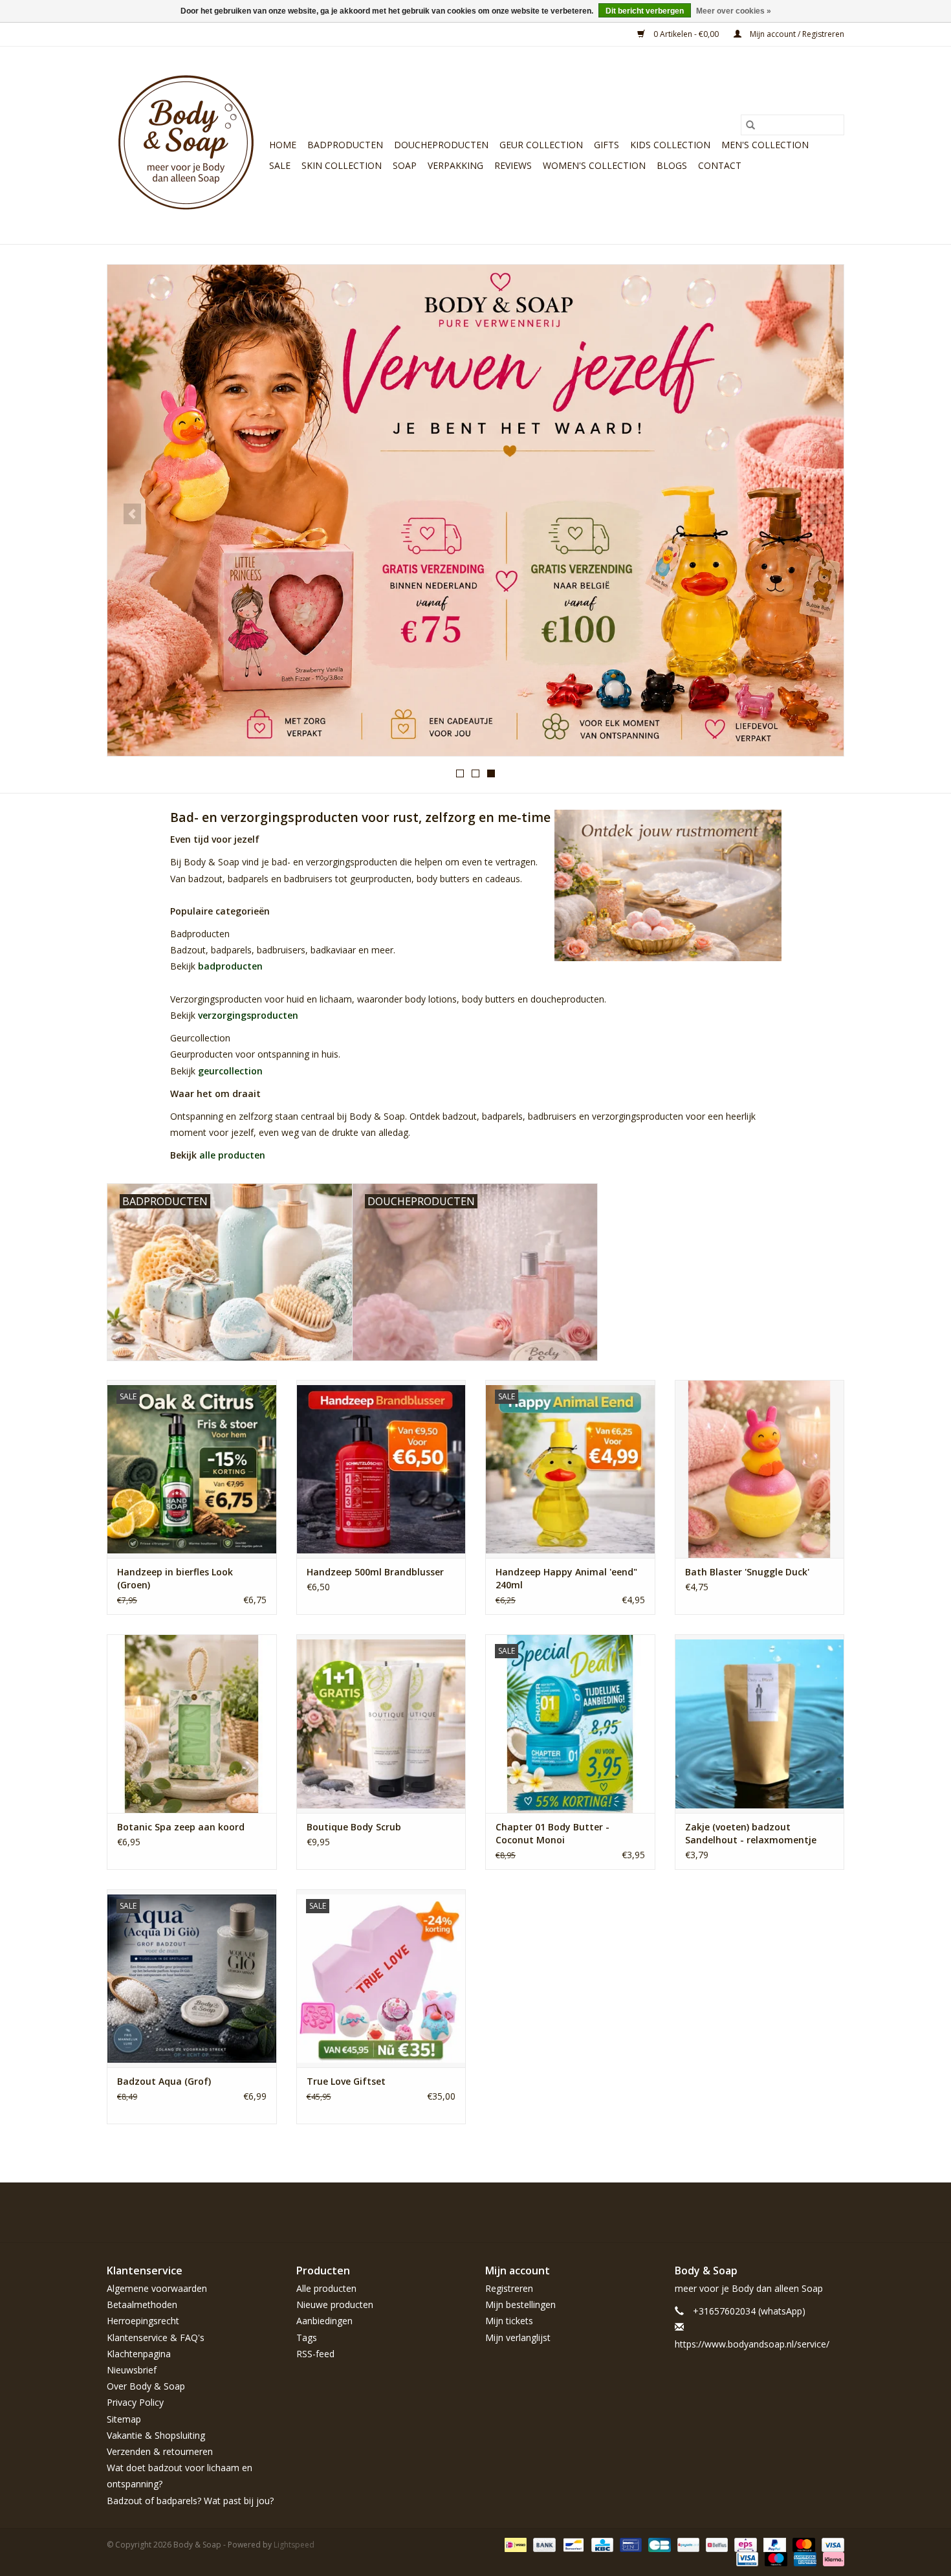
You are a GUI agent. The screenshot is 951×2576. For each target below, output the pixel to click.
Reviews (513, 165)
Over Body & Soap (146, 2386)
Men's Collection (765, 145)
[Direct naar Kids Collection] (475, 510)
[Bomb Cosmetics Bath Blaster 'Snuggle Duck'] (760, 1469)
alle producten (232, 1155)
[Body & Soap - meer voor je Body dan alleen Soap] (186, 145)
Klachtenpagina (139, 2354)
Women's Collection (594, 165)
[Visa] (831, 2544)
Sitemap (124, 2419)
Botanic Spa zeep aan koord (181, 1827)
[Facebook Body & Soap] (741, 2212)
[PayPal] (773, 2544)
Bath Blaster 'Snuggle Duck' (747, 1572)
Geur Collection (541, 145)
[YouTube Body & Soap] (811, 2212)
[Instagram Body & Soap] (834, 2212)
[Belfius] (716, 2544)
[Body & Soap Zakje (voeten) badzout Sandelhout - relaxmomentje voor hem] (760, 1723)
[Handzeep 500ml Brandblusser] (381, 1469)
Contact (720, 165)
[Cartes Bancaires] (658, 2544)
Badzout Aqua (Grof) (164, 2081)
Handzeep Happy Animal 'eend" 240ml (566, 1578)
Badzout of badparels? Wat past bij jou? (190, 2501)
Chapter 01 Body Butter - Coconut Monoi (552, 1833)
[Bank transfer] (543, 2544)
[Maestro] (775, 2558)
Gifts (607, 145)
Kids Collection (670, 145)
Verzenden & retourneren (160, 2451)
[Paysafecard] (687, 2544)
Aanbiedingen (324, 2321)
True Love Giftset (346, 2081)
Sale (280, 165)
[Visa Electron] (746, 2558)
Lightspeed (294, 2545)
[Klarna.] (831, 2558)
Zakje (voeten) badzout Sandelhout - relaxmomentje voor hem (751, 1834)
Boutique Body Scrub (354, 1827)
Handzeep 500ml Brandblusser (375, 1572)
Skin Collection (342, 165)
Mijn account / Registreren (796, 34)
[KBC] (601, 2544)
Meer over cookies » (734, 11)
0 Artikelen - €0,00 (686, 34)
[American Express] (804, 2558)
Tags (307, 2337)
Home (283, 145)
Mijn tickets (509, 2321)
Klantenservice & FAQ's (156, 2337)
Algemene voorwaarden (157, 2288)
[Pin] (629, 2544)
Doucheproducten (441, 145)
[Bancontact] (572, 2544)
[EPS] (744, 2544)
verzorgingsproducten (248, 1015)
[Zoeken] (750, 125)
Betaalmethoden (142, 2304)
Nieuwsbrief (132, 2370)
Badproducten (345, 145)
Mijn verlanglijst (518, 2337)
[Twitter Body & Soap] (764, 2212)
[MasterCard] (803, 2544)
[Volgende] (819, 514)
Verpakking (455, 165)
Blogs (672, 165)
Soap (405, 165)
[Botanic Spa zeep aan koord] (192, 1723)
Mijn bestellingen (520, 2304)
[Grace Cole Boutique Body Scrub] (381, 1723)
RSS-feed (315, 2354)
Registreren (509, 2288)
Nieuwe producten (335, 2304)
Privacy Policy (135, 2402)
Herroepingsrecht (143, 2321)
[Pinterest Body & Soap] (787, 2212)
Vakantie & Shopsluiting (156, 2435)
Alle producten (326, 2288)
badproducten (230, 966)
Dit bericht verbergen (645, 11)
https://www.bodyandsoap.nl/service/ (752, 2344)
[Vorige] (132, 514)
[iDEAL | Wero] (514, 2544)
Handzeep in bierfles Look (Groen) (175, 1578)
